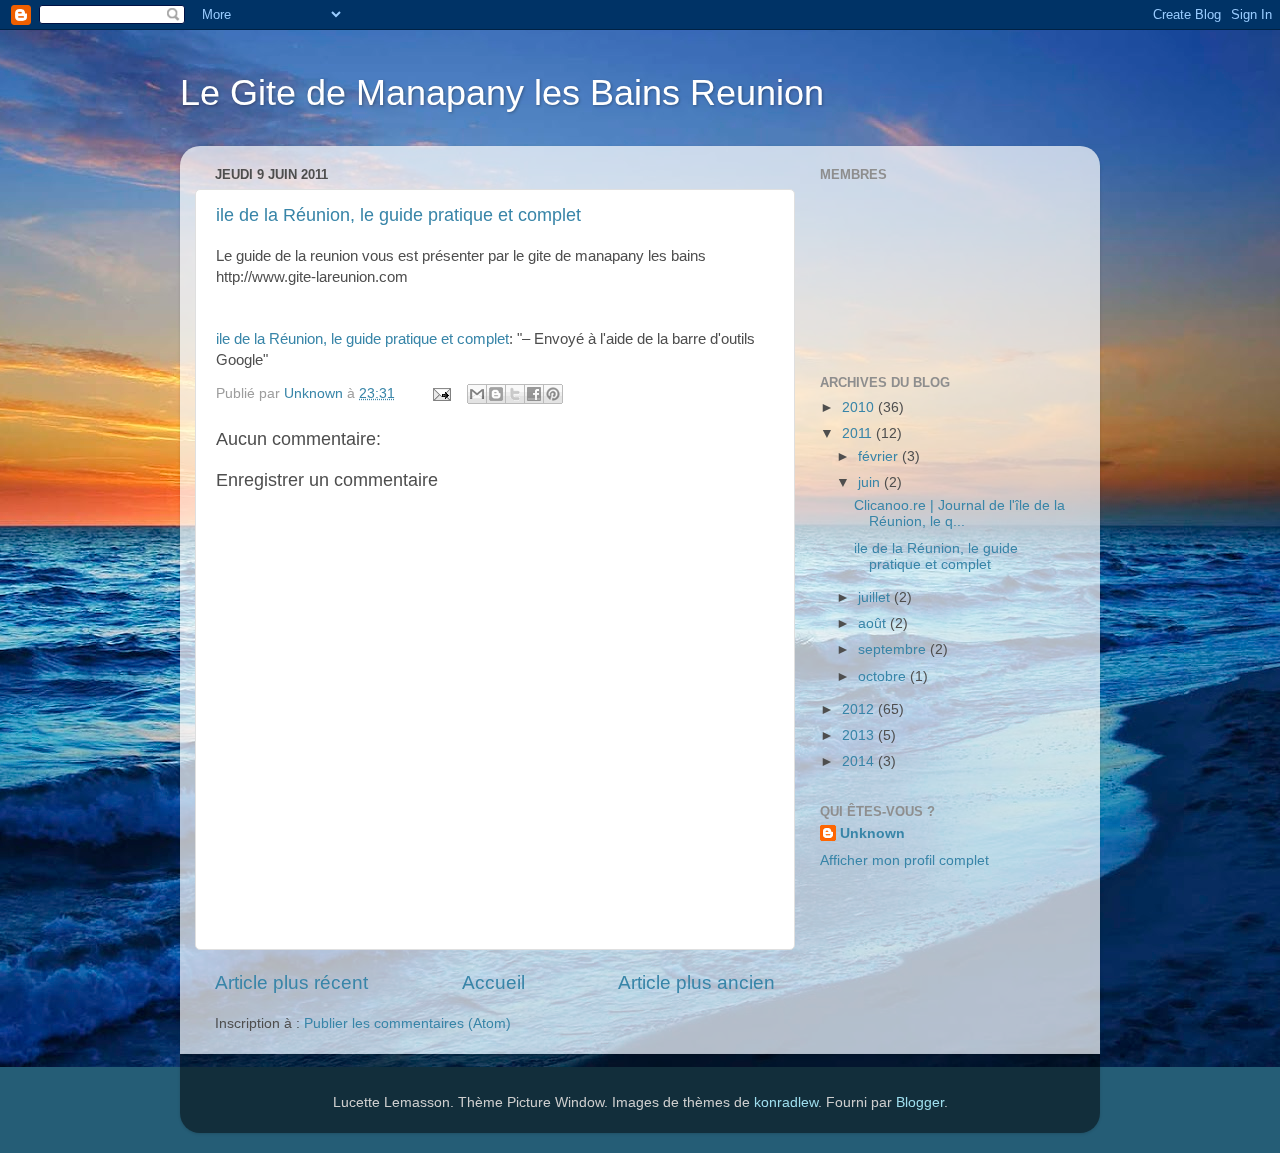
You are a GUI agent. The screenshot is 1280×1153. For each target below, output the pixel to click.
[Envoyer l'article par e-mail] (440, 393)
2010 (860, 407)
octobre (884, 676)
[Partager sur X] (515, 394)
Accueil (493, 982)
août (874, 623)
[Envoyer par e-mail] (477, 394)
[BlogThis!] (496, 394)
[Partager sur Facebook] (534, 394)
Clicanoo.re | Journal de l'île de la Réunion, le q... (959, 513)
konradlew (786, 1102)
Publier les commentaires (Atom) (407, 1023)
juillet (876, 597)
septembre (894, 649)
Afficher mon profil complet (904, 860)
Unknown (872, 833)
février (880, 456)
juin (871, 482)
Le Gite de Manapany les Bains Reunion (502, 92)
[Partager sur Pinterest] (553, 394)
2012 (860, 709)
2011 (859, 433)
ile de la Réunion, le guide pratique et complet (398, 215)
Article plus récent (291, 982)
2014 (860, 761)
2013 (860, 735)
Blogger (920, 1102)
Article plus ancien (696, 982)
